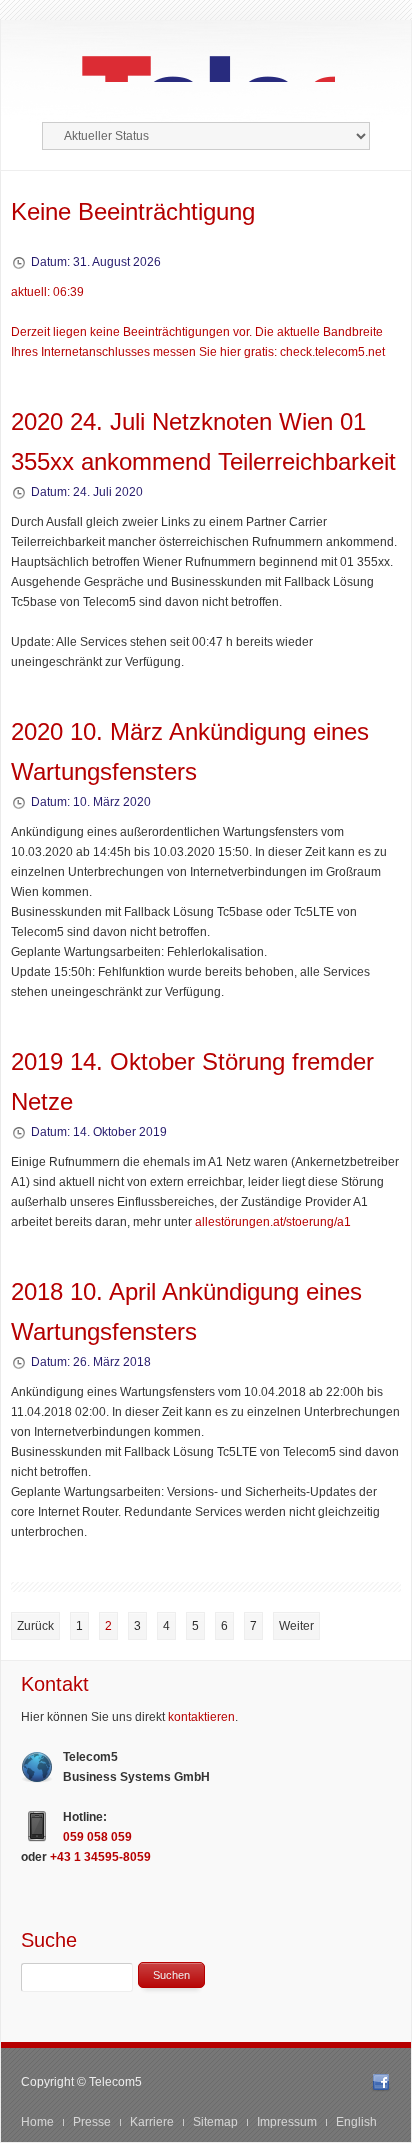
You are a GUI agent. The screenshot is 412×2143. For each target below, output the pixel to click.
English (356, 2122)
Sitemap (215, 2122)
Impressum (287, 2122)
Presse (92, 2122)
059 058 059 (97, 1837)
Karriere (152, 2122)
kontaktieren (201, 1717)
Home (37, 2122)
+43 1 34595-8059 (100, 1857)
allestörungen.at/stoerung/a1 (273, 1222)
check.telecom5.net (332, 352)
